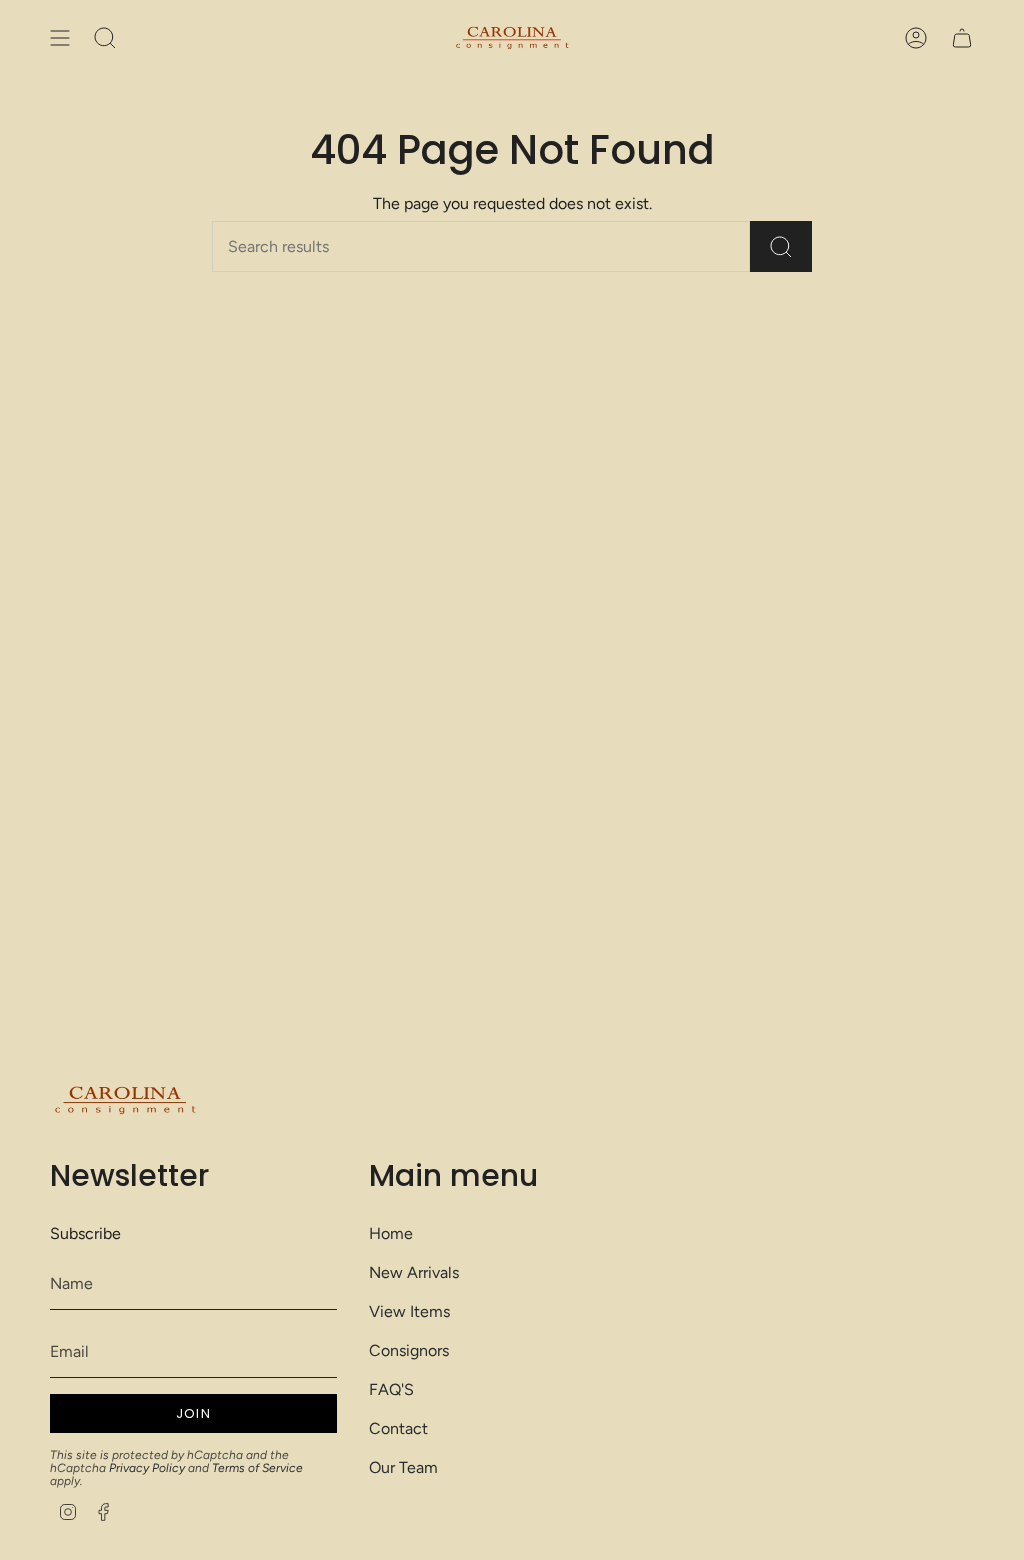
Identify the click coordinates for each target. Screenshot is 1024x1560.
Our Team (403, 1467)
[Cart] (962, 38)
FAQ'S (391, 1389)
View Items (409, 1311)
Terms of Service (257, 1468)
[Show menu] (60, 38)
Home (391, 1233)
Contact (398, 1428)
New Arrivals (414, 1272)
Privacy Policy (147, 1468)
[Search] (781, 246)
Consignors (409, 1350)
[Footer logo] (125, 1100)
